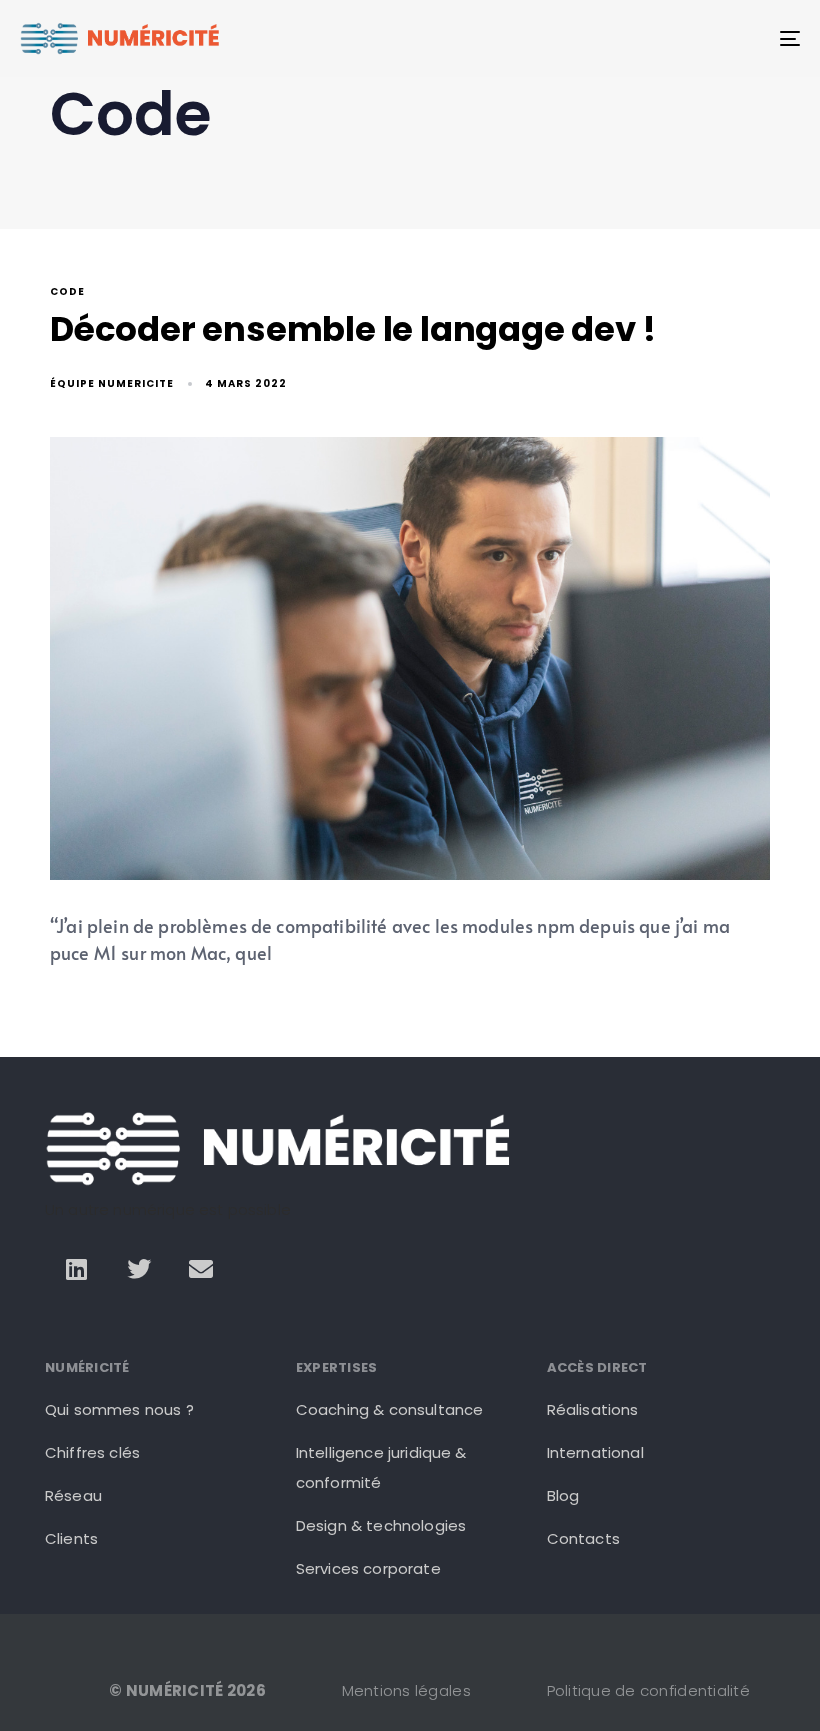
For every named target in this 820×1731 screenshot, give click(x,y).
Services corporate (368, 1568)
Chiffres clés (92, 1452)
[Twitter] (139, 1269)
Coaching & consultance (390, 1409)
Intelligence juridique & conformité (381, 1467)
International (595, 1452)
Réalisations (593, 1409)
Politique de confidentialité (648, 1690)
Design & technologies (381, 1525)
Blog (563, 1495)
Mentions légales (406, 1690)
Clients (71, 1538)
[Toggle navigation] (670, 38)
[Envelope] (201, 1269)
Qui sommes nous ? (119, 1409)
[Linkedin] (76, 1269)
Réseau (73, 1495)
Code (67, 292)
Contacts (583, 1538)
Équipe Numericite (112, 383)
